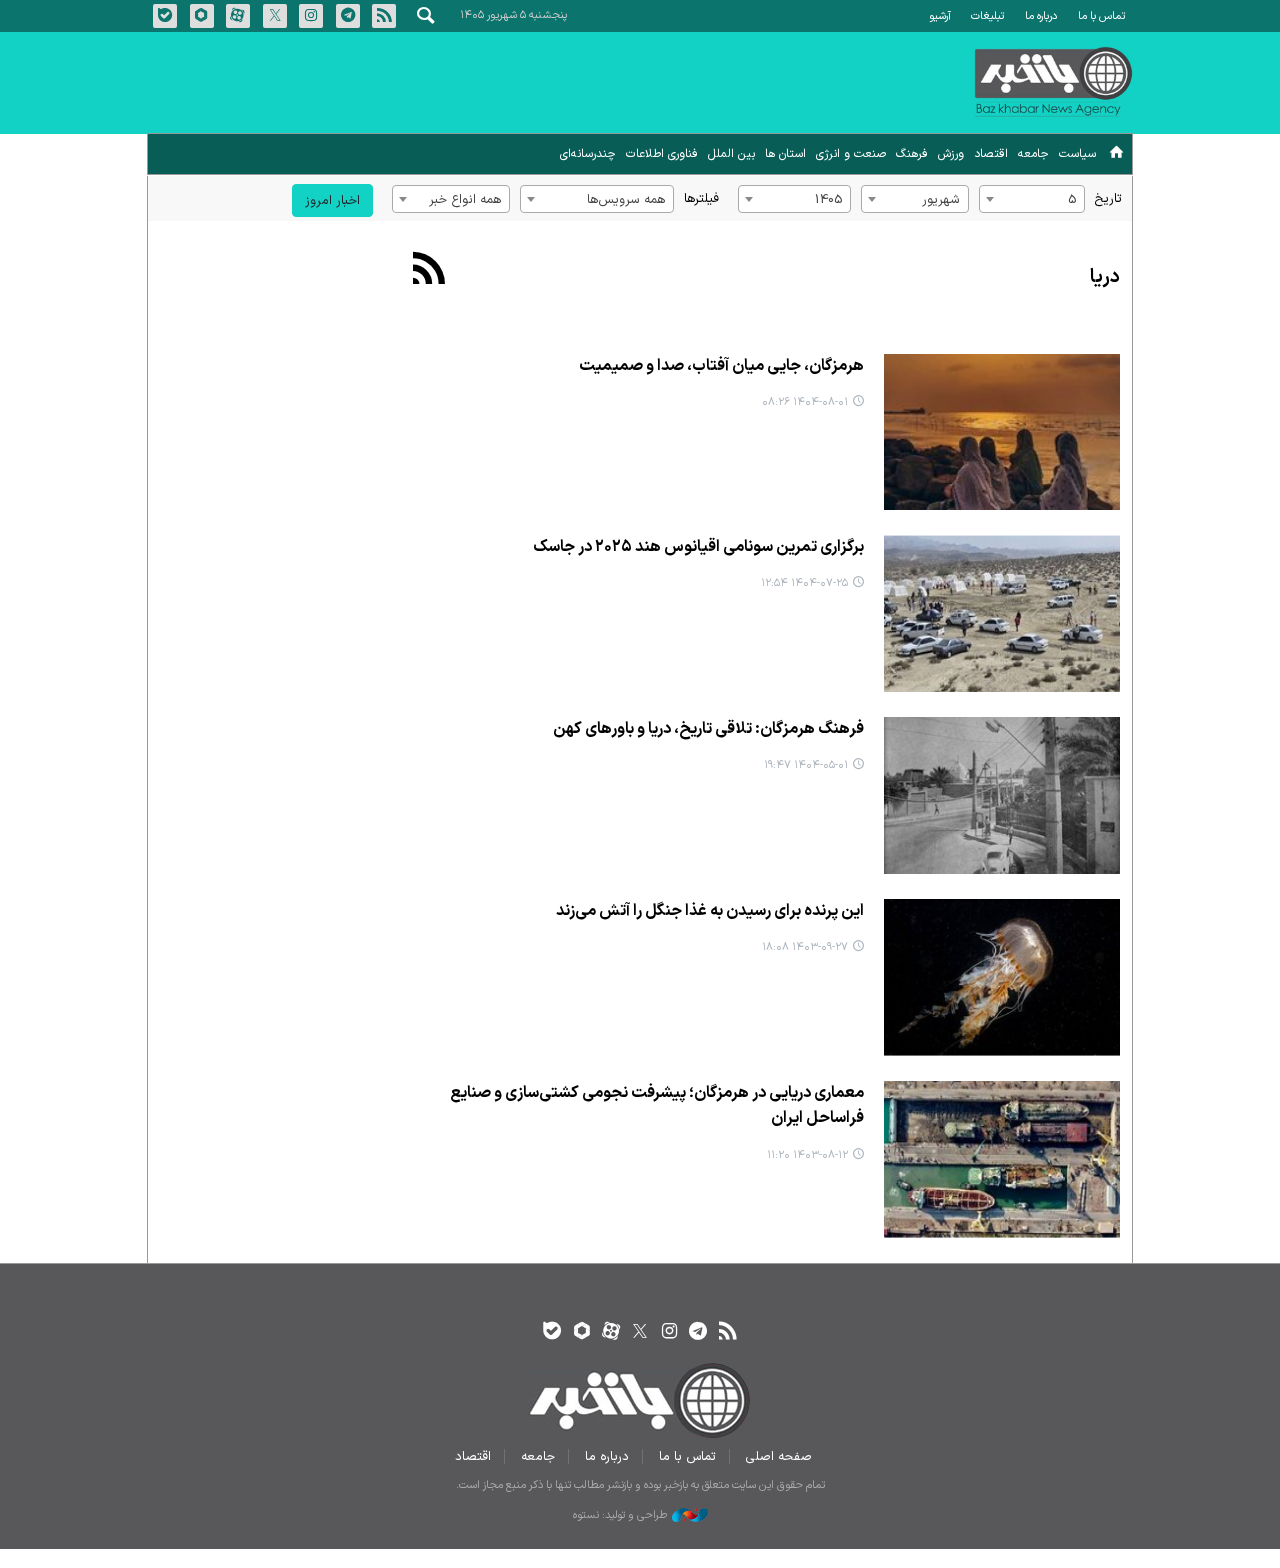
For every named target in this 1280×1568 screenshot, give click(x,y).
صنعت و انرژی (851, 154)
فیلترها (701, 198)
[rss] (727, 1332)
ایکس (275, 16)
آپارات (238, 16)
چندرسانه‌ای (588, 154)
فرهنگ (912, 154)
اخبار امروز (332, 200)
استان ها (785, 154)
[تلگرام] (698, 1332)
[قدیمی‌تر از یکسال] (1001, 795)
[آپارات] (610, 1332)
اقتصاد (991, 154)
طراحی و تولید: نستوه (620, 1516)
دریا (1105, 277)
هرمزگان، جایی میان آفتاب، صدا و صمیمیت (721, 366)
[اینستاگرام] (669, 1332)
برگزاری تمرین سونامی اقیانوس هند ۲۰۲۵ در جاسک (698, 547)
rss (384, 16)
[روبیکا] (581, 1332)
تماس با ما (1101, 16)
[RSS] (429, 271)
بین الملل (731, 154)
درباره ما (1041, 16)
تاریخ (1108, 198)
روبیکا (202, 16)
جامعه (1033, 154)
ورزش (951, 154)
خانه (1116, 155)
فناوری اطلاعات (662, 154)
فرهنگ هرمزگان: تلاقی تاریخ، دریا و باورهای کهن (708, 729)
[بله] (552, 1332)
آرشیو (940, 16)
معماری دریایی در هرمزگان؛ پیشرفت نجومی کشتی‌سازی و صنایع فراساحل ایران (657, 1106)
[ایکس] (639, 1332)
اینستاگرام (311, 16)
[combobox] (1032, 199)
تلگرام (348, 16)
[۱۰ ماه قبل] (1001, 432)
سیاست (1077, 154)
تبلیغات (987, 16)
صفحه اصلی (779, 1456)
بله (165, 16)
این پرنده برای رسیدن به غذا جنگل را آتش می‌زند (710, 911)
